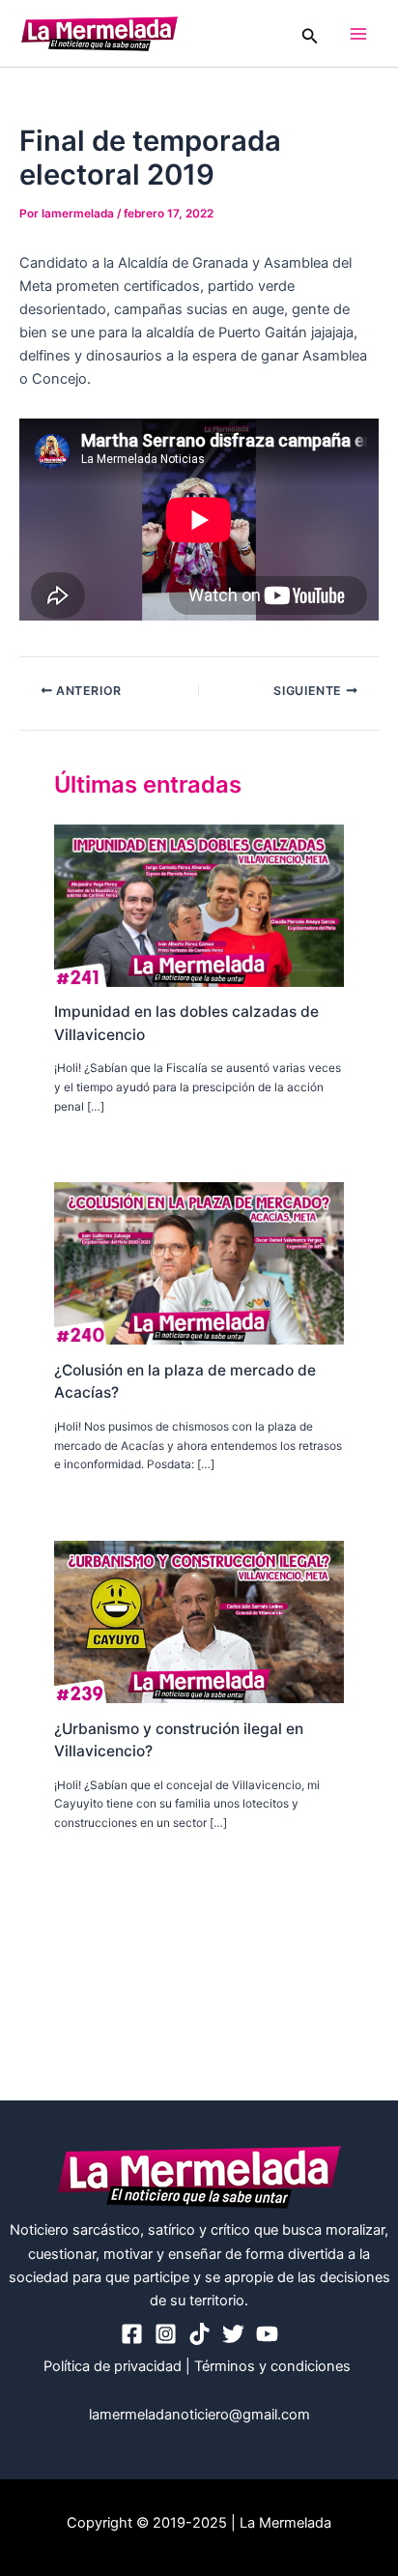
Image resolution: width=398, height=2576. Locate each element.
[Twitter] (233, 2334)
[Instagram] (166, 2334)
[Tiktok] (199, 2334)
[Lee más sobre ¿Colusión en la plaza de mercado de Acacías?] (199, 1262)
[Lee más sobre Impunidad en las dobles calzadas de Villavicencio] (199, 905)
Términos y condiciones (274, 2366)
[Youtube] (267, 2334)
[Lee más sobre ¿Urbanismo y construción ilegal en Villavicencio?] (199, 1621)
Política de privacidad (113, 2366)
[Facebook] (132, 2334)
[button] (310, 33)
